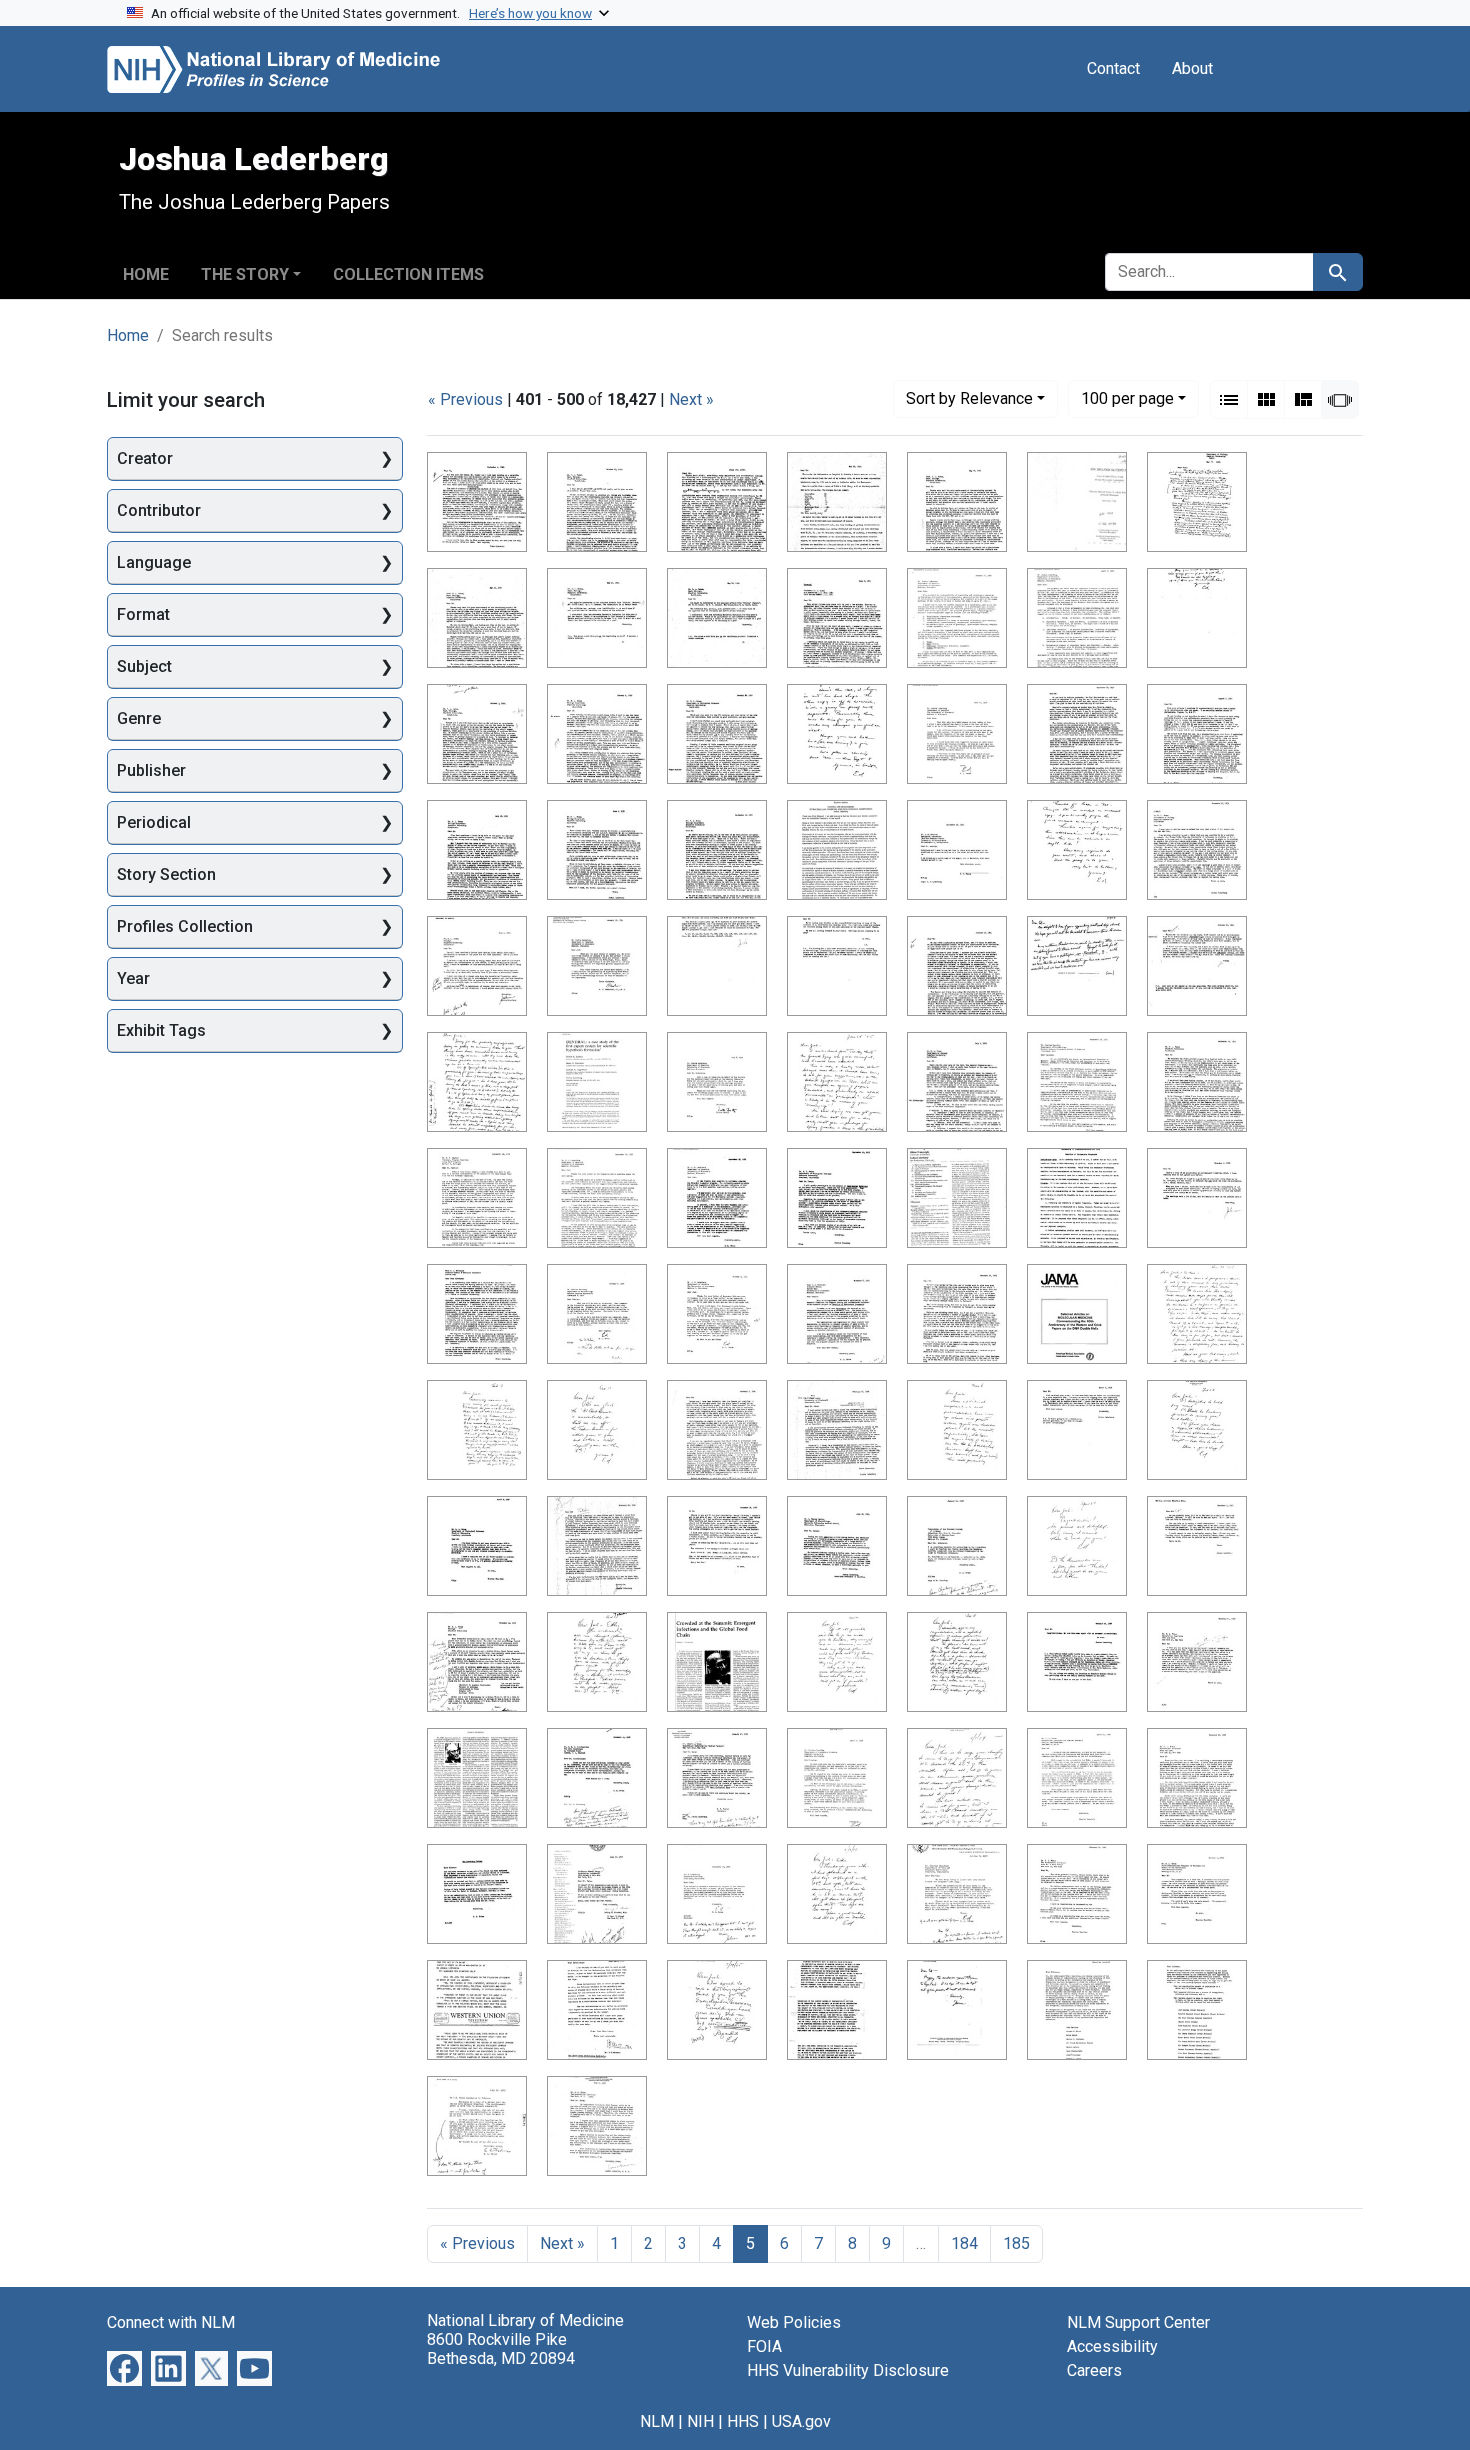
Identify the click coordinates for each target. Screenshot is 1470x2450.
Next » (691, 399)
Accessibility (1112, 2346)
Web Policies (794, 2322)
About (1192, 68)
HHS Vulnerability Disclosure (848, 2370)
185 (1016, 2243)
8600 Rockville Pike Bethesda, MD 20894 (501, 2349)
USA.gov (801, 2421)
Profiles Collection (185, 926)
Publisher (151, 770)
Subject (144, 666)
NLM (657, 2421)
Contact (1113, 68)
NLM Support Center (1138, 2322)
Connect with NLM (171, 2322)
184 (964, 2243)
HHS (743, 2421)
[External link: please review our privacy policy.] (124, 2367)
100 (1127, 398)
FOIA (764, 2346)
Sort (969, 398)
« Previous (465, 399)
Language (154, 562)
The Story (245, 274)
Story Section (166, 874)
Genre (139, 718)
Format (143, 614)
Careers (1094, 2370)
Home (146, 274)
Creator (145, 458)
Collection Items (408, 274)
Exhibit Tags (161, 1030)
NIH (700, 2421)
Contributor (159, 510)
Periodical (154, 822)
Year (133, 978)
